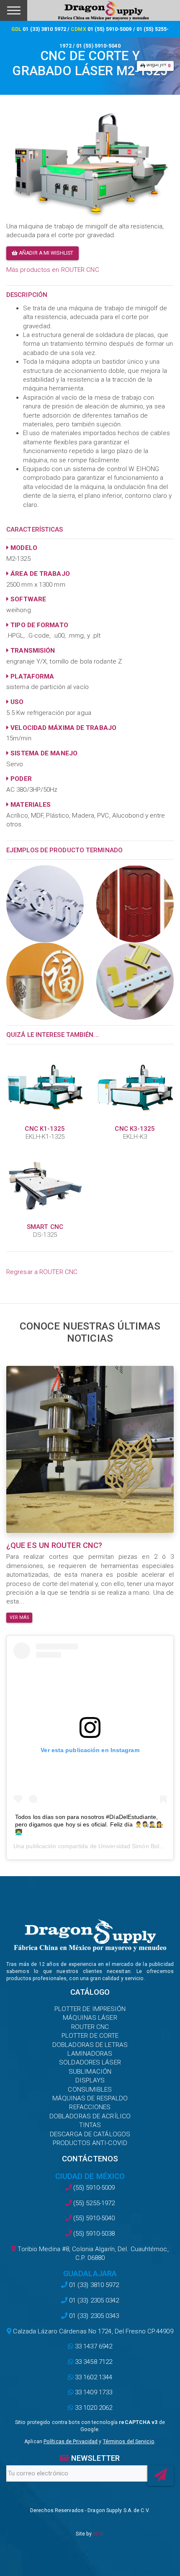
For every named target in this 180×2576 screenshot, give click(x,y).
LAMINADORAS (90, 2054)
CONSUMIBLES (90, 2090)
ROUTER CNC (90, 2027)
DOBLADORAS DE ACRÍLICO (90, 2116)
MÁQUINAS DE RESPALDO (90, 2098)
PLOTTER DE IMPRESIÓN (90, 2009)
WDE (98, 2534)
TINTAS (90, 2125)
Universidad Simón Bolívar (134, 1846)
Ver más (19, 1617)
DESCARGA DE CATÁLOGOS (90, 2134)
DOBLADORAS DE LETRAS (90, 2045)
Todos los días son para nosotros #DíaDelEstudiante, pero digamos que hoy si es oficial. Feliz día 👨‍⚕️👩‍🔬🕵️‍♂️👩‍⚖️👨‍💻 (89, 1824)
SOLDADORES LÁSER (90, 2062)
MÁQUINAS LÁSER (90, 2018)
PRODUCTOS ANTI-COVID (90, 2143)
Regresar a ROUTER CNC (42, 1272)
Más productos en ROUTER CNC (53, 270)
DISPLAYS (90, 2080)
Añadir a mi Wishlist (45, 253)
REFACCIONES (90, 2107)
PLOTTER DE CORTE (90, 2036)
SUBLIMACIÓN (90, 2072)
